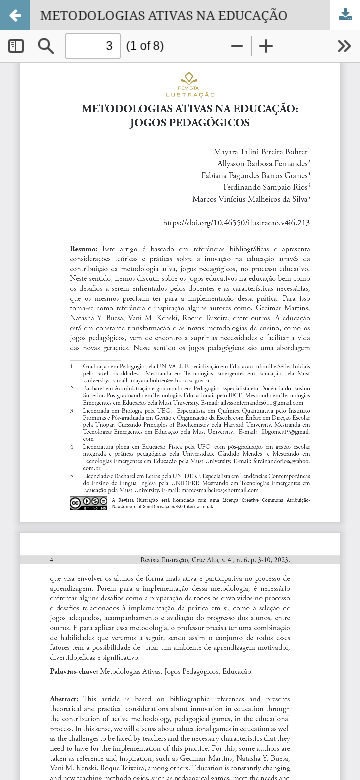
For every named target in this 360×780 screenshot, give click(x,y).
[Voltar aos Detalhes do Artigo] (15, 15)
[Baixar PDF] (345, 15)
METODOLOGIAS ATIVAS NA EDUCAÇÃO (164, 15)
